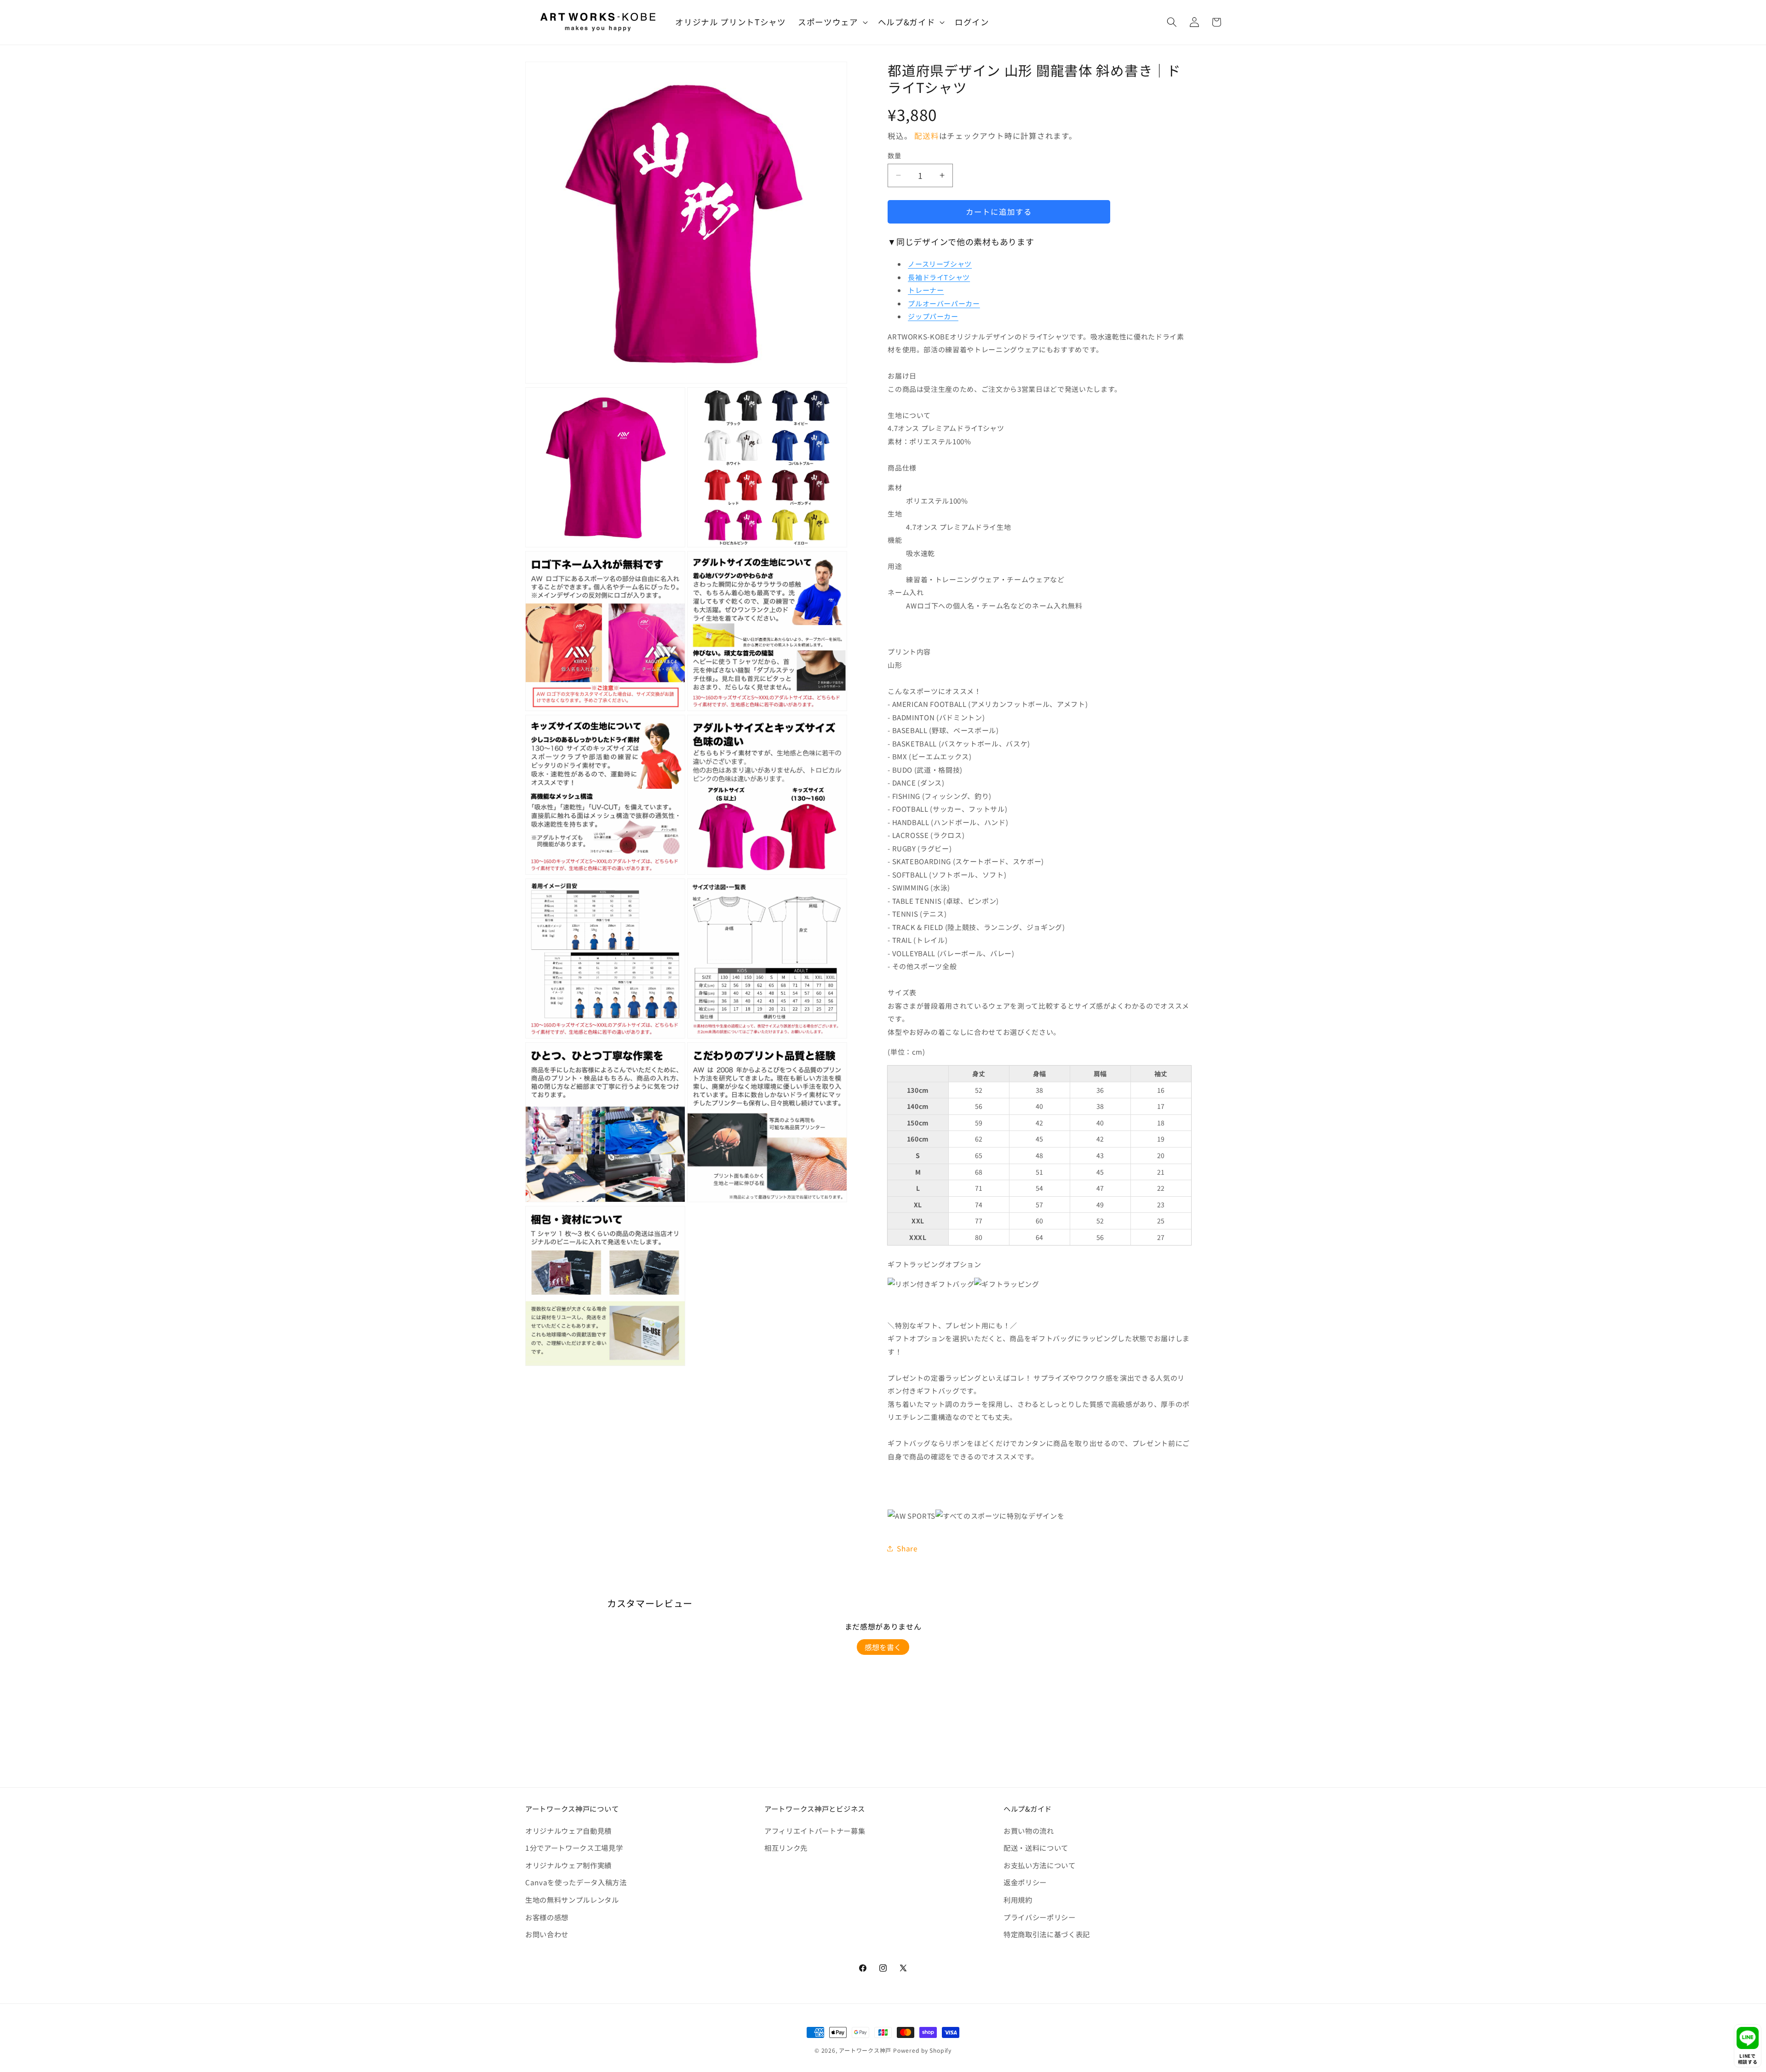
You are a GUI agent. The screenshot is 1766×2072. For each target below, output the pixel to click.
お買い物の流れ (1029, 1831)
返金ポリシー (1025, 1882)
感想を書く (883, 1647)
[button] (832, 22)
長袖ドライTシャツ (939, 277)
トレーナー (926, 290)
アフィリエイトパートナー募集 (815, 1831)
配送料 (926, 136)
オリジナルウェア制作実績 (568, 1865)
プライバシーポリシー (1040, 1917)
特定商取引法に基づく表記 (1047, 1934)
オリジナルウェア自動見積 (568, 1831)
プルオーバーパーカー (944, 303)
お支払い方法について (1040, 1865)
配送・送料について (1036, 1848)
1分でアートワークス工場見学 (574, 1848)
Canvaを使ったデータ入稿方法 (576, 1882)
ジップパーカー (933, 316)
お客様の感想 (547, 1917)
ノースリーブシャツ (940, 264)
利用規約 (1018, 1900)
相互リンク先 (786, 1848)
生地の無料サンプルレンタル (572, 1900)
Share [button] (907, 1548)
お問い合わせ (547, 1934)
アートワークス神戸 (865, 2050)
